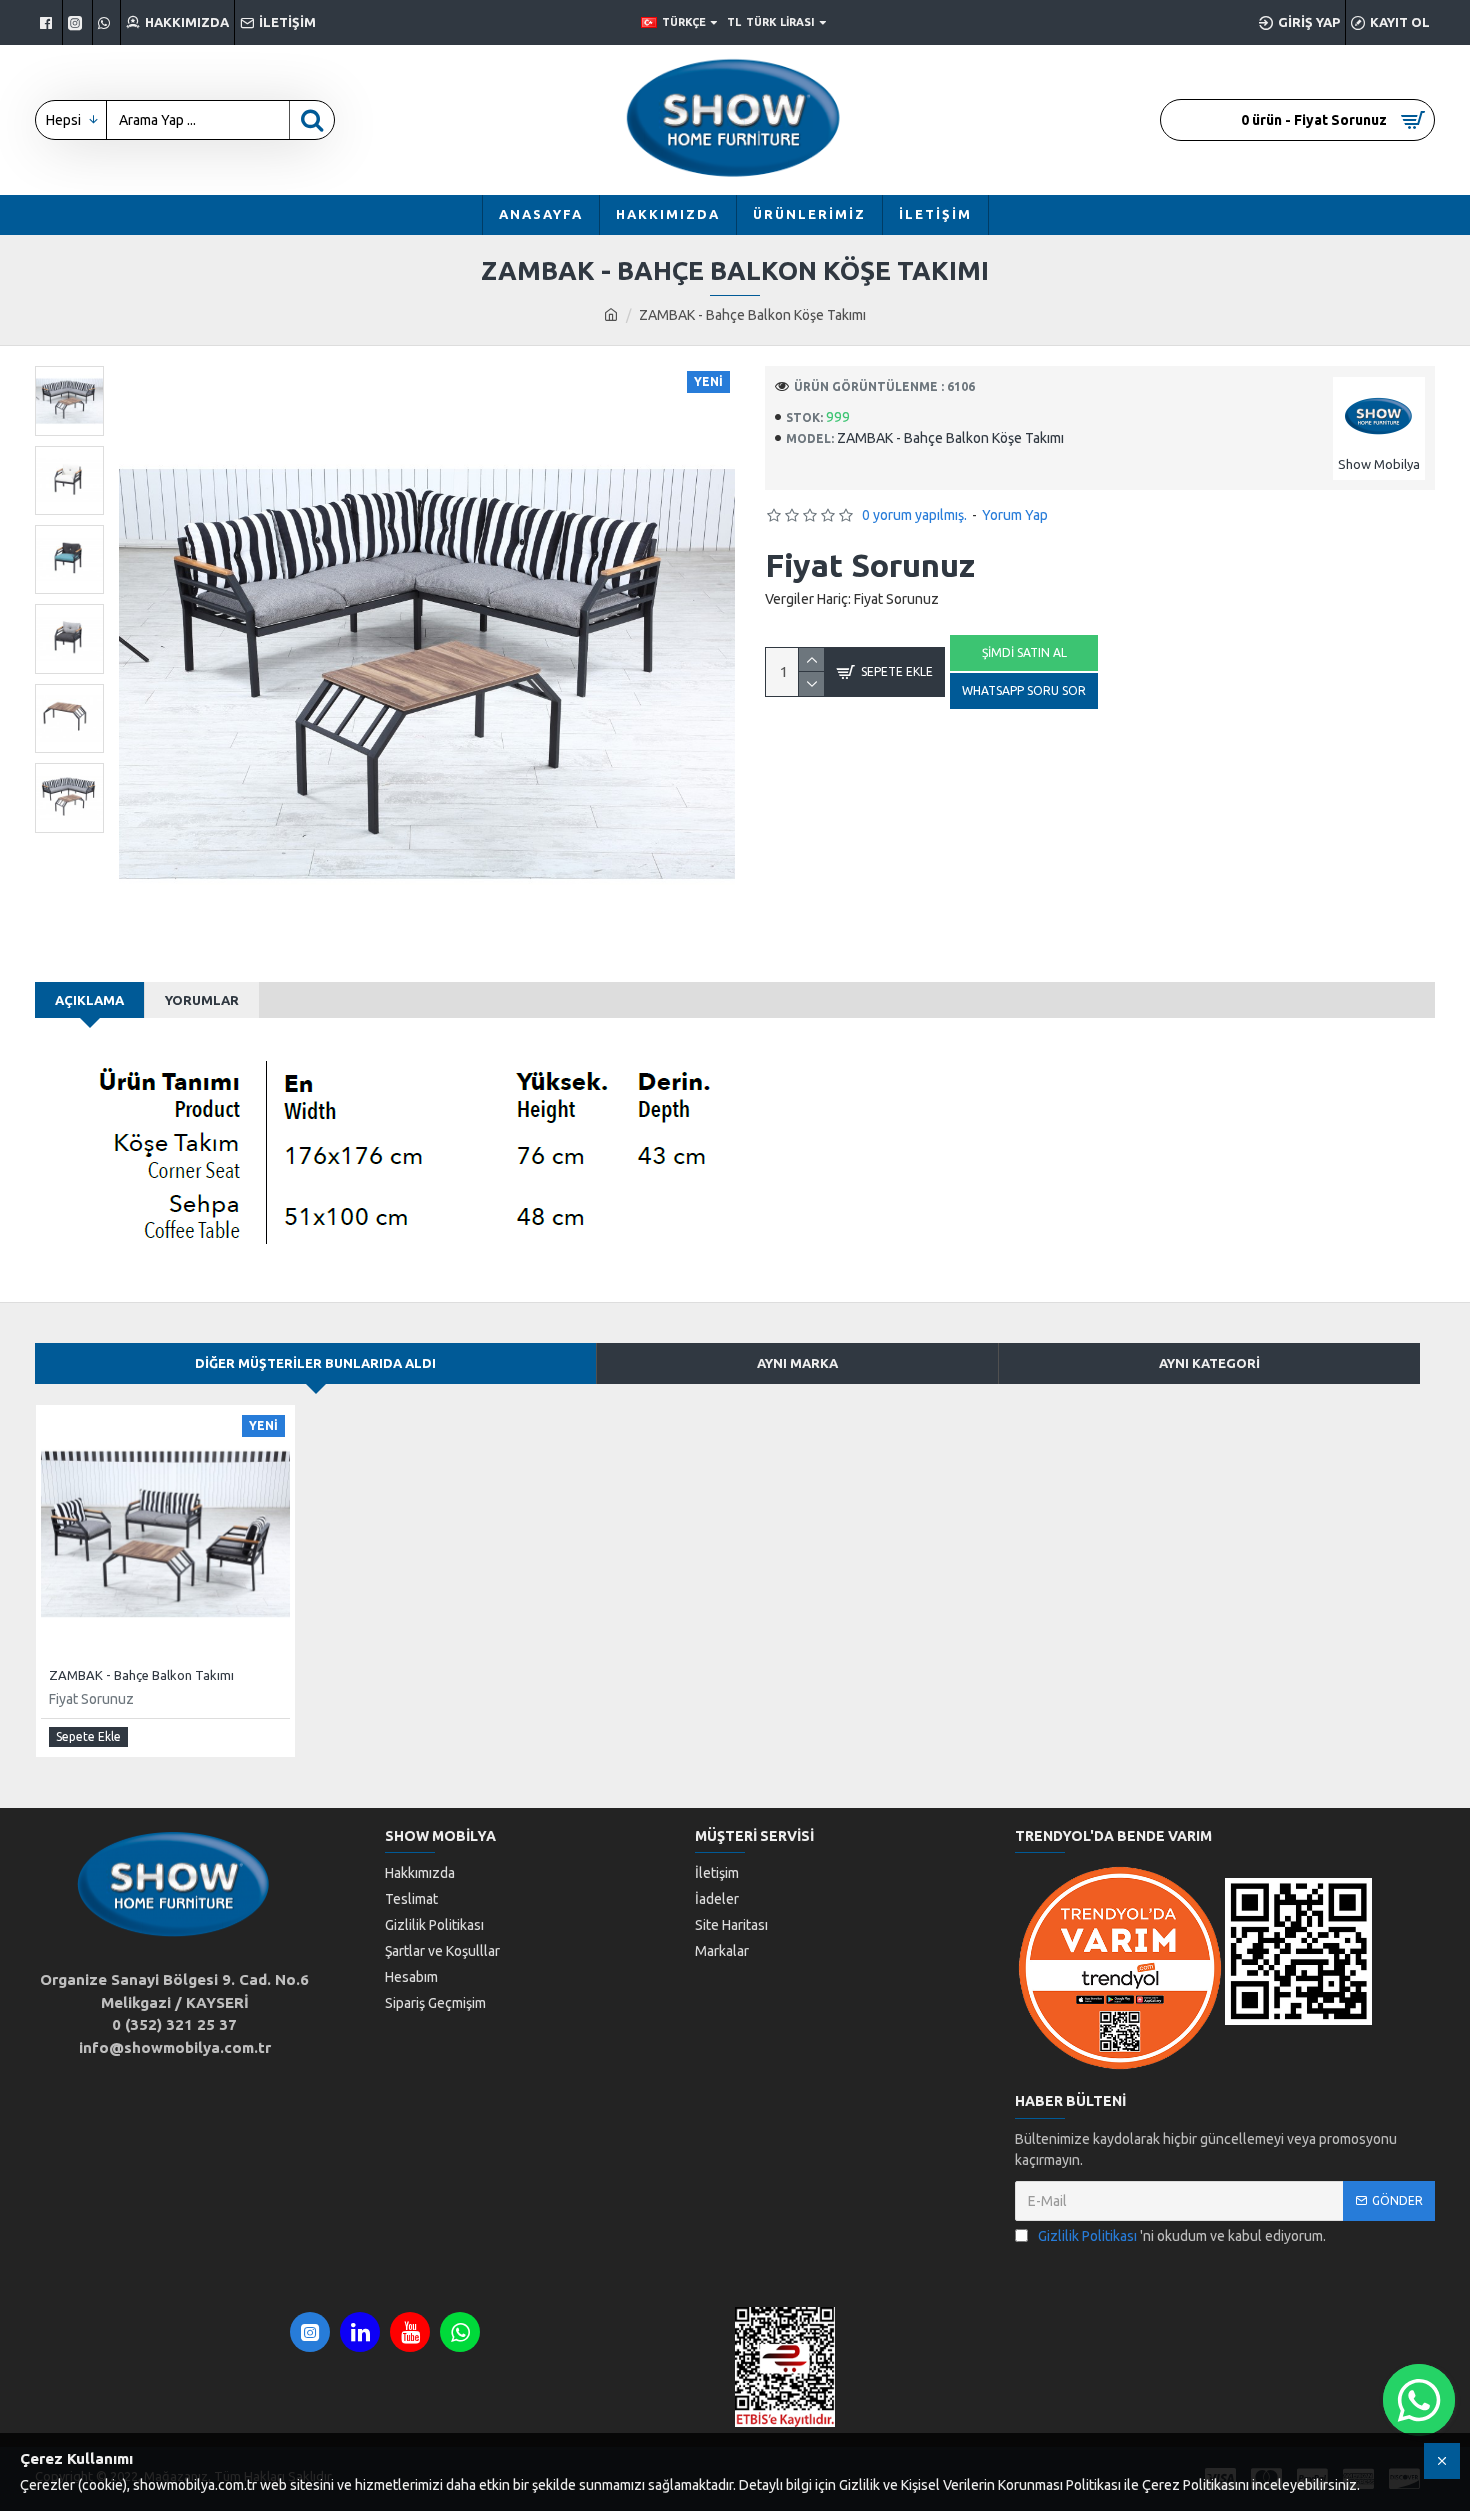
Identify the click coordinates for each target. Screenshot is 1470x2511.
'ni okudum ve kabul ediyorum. (1182, 2236)
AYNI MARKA (797, 1363)
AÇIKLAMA (89, 1000)
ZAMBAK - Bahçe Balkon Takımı (141, 1675)
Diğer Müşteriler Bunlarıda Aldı (315, 1363)
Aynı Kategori (1209, 1363)
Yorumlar (202, 1000)
